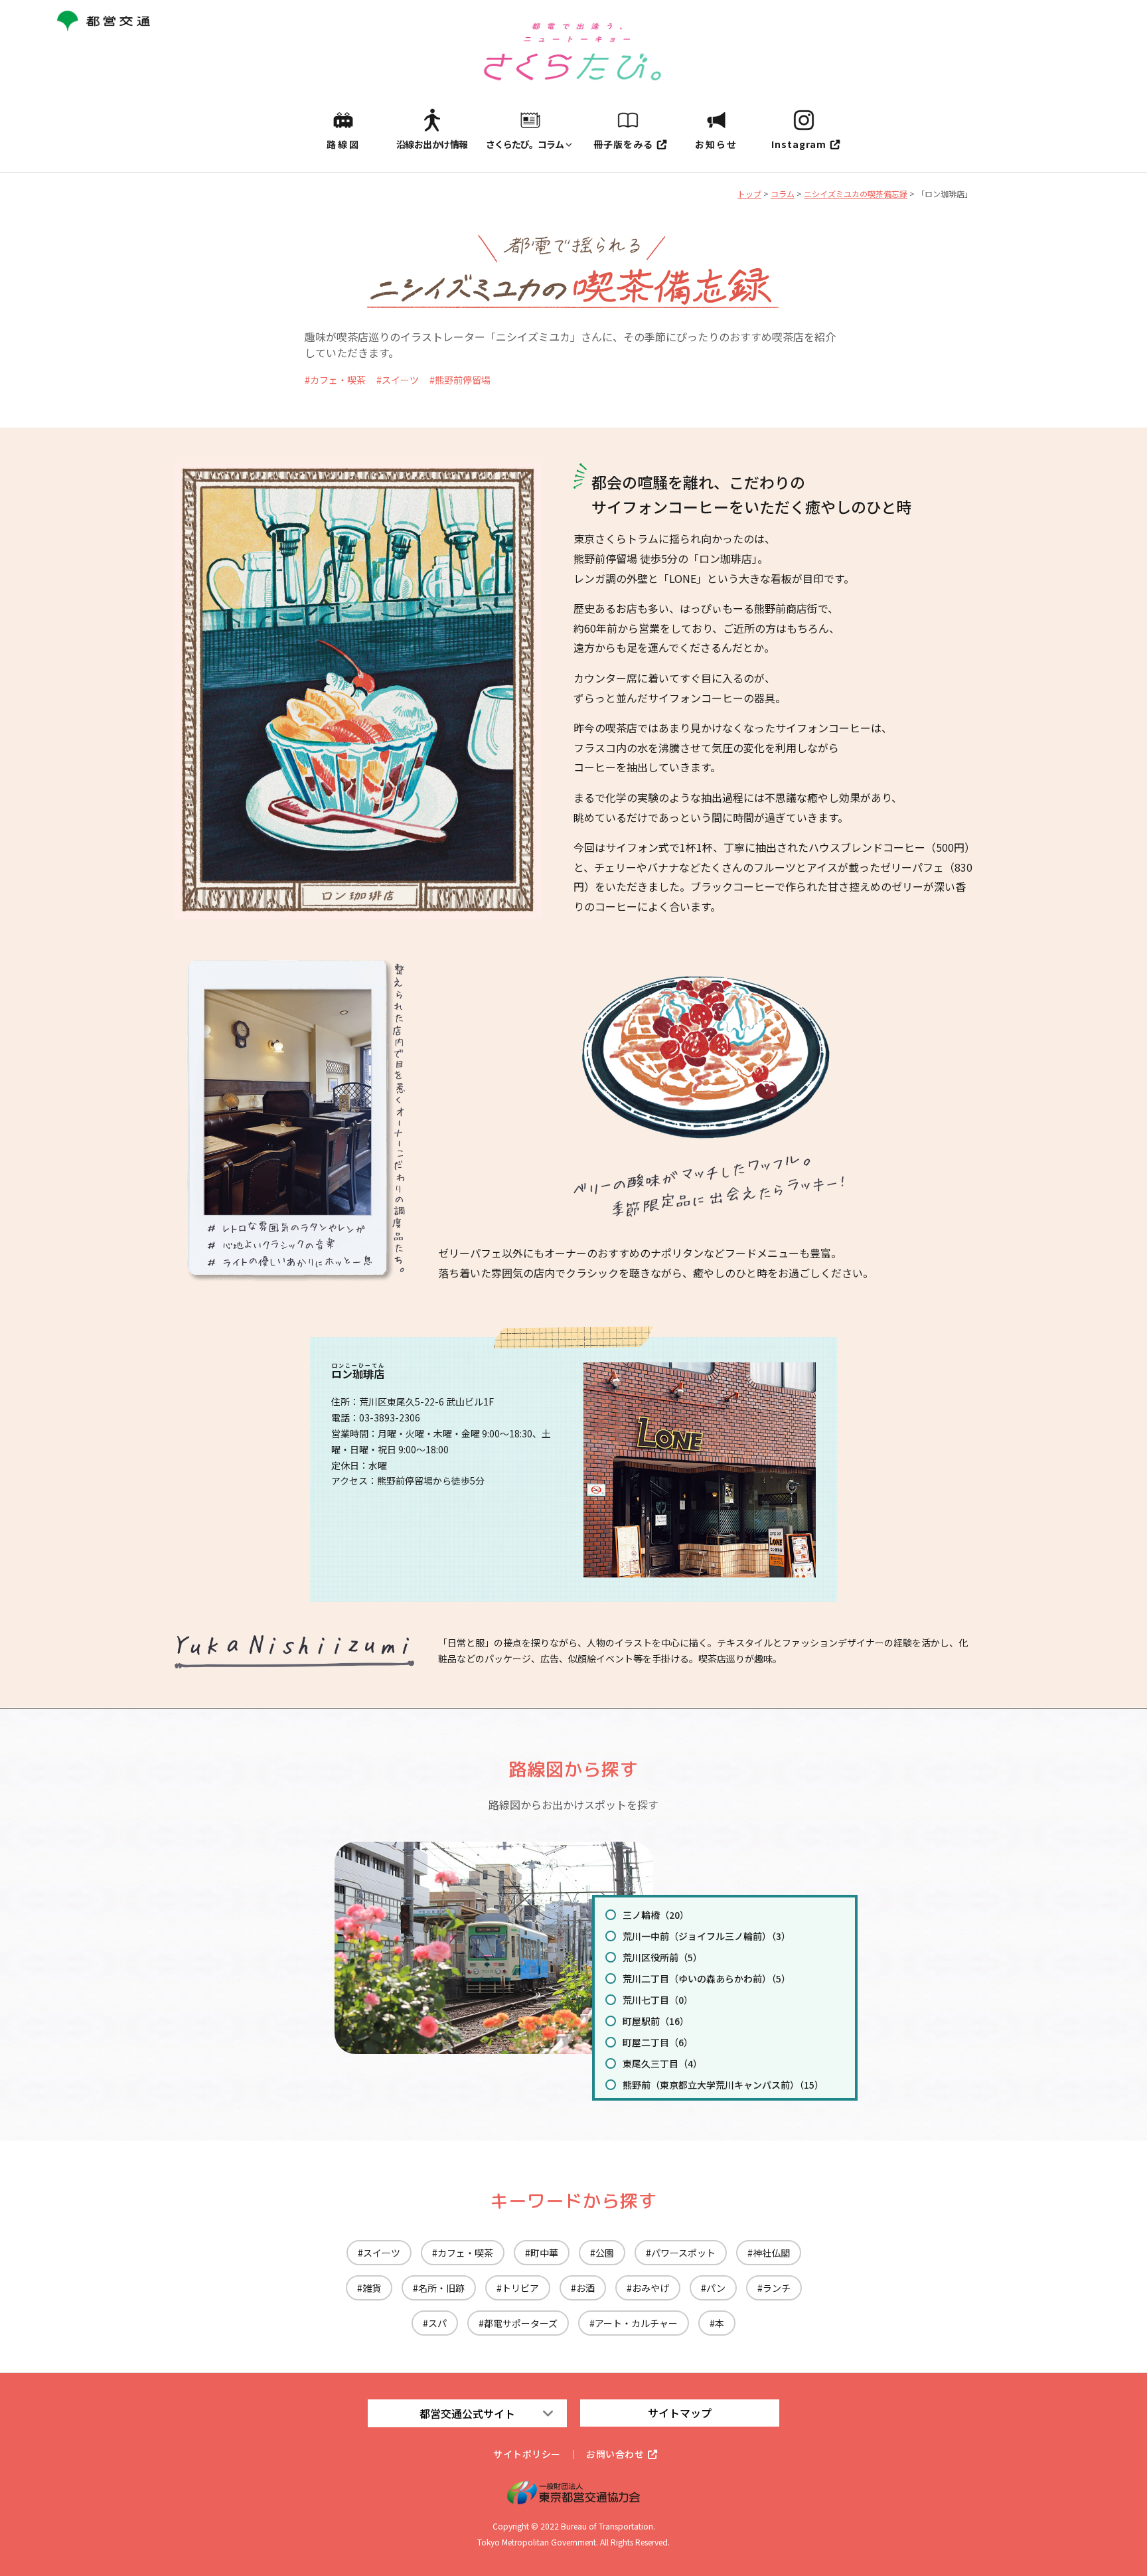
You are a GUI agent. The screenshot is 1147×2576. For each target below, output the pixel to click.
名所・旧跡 (441, 2288)
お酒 (585, 2288)
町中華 (544, 2253)
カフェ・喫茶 (338, 380)
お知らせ (716, 144)
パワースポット (683, 2253)
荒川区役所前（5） (662, 1957)
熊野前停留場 (463, 380)
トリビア (520, 2288)
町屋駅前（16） (656, 2021)
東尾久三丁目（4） (662, 2063)
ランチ (777, 2288)
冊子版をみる (623, 144)
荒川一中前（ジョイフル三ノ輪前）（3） (707, 1936)
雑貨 (372, 2288)
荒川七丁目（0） (658, 2000)
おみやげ (650, 2288)
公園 (605, 2253)
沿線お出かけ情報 (432, 144)
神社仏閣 (771, 2253)
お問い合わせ (615, 2454)
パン (716, 2288)
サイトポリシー (527, 2454)
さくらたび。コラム (525, 144)
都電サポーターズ (521, 2323)
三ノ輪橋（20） (656, 1915)
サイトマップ (680, 2413)
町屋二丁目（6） (658, 2042)
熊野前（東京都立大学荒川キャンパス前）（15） (723, 2085)
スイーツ (400, 380)
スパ (437, 2323)
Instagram (799, 144)
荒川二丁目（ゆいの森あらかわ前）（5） (707, 1978)
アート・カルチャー (636, 2323)
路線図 (344, 144)
